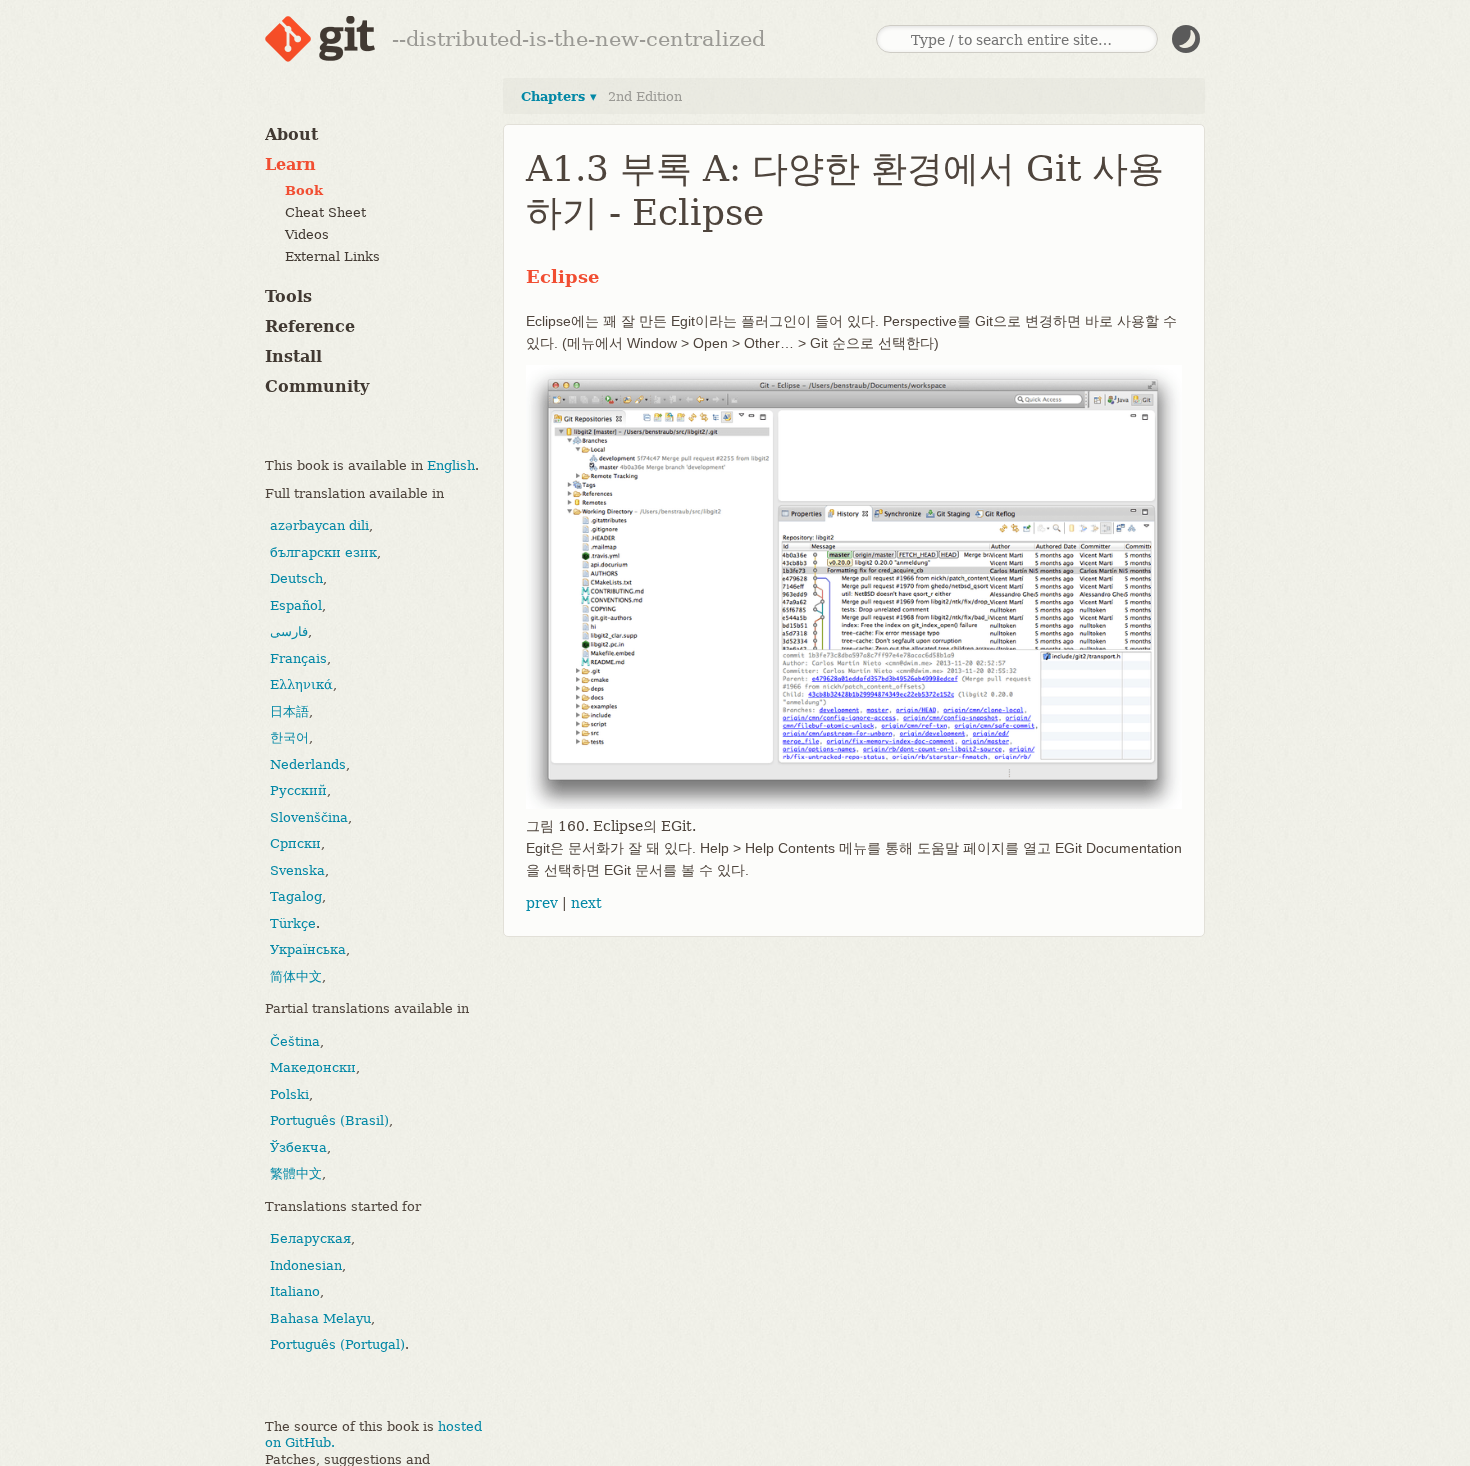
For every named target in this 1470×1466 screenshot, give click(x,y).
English (451, 465)
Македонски (313, 1067)
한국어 (289, 737)
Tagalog (296, 896)
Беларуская (310, 1238)
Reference (310, 326)
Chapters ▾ (559, 96)
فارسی (289, 631)
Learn (290, 164)
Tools (288, 296)
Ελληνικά (301, 684)
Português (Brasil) (329, 1120)
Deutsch (296, 578)
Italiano (295, 1291)
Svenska (297, 870)
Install (293, 356)
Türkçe (293, 923)
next (586, 903)
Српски (295, 843)
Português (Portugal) (337, 1344)
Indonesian (306, 1265)
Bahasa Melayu (320, 1318)
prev (542, 903)
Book (304, 190)
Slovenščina (309, 817)
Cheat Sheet (325, 212)
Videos (307, 234)
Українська (308, 949)
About (291, 134)
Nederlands (308, 764)
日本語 (289, 711)
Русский (298, 790)
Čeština (295, 1041)
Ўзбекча (298, 1147)
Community (317, 386)
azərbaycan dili (319, 525)
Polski (289, 1094)
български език (323, 552)
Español (296, 605)
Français (298, 658)
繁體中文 (296, 1173)
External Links (332, 256)
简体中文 (296, 976)
